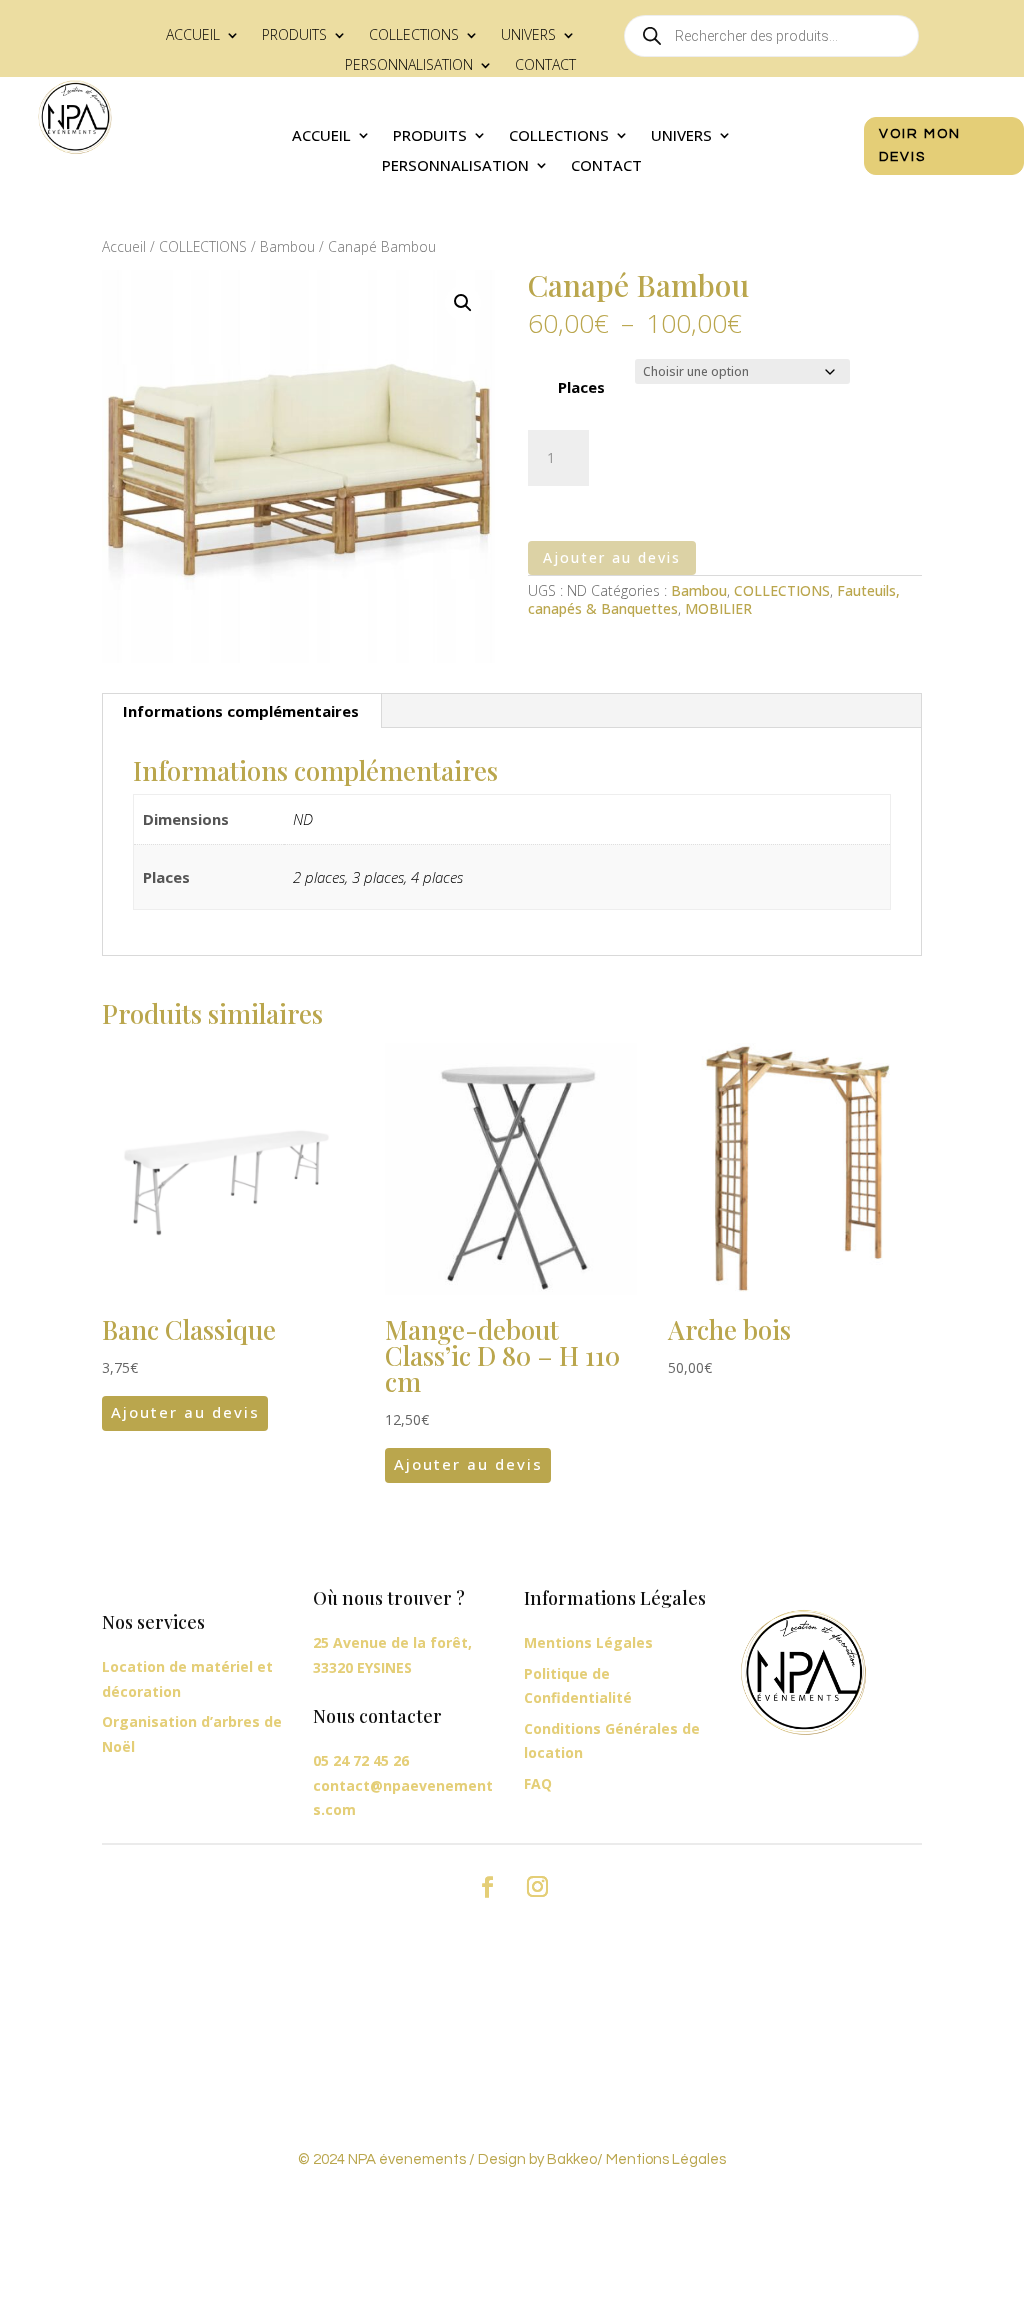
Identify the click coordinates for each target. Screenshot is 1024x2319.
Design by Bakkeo (537, 2159)
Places (581, 387)
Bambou (287, 246)
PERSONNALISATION (409, 66)
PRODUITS (294, 36)
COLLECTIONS (414, 36)
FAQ (538, 1783)
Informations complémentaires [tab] (241, 711)
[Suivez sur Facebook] (487, 1887)
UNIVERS (528, 36)
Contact (545, 66)
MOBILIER (718, 608)
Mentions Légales (588, 1642)
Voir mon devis (920, 146)
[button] (463, 303)
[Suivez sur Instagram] (537, 1887)
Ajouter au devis (612, 557)
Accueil (193, 36)
